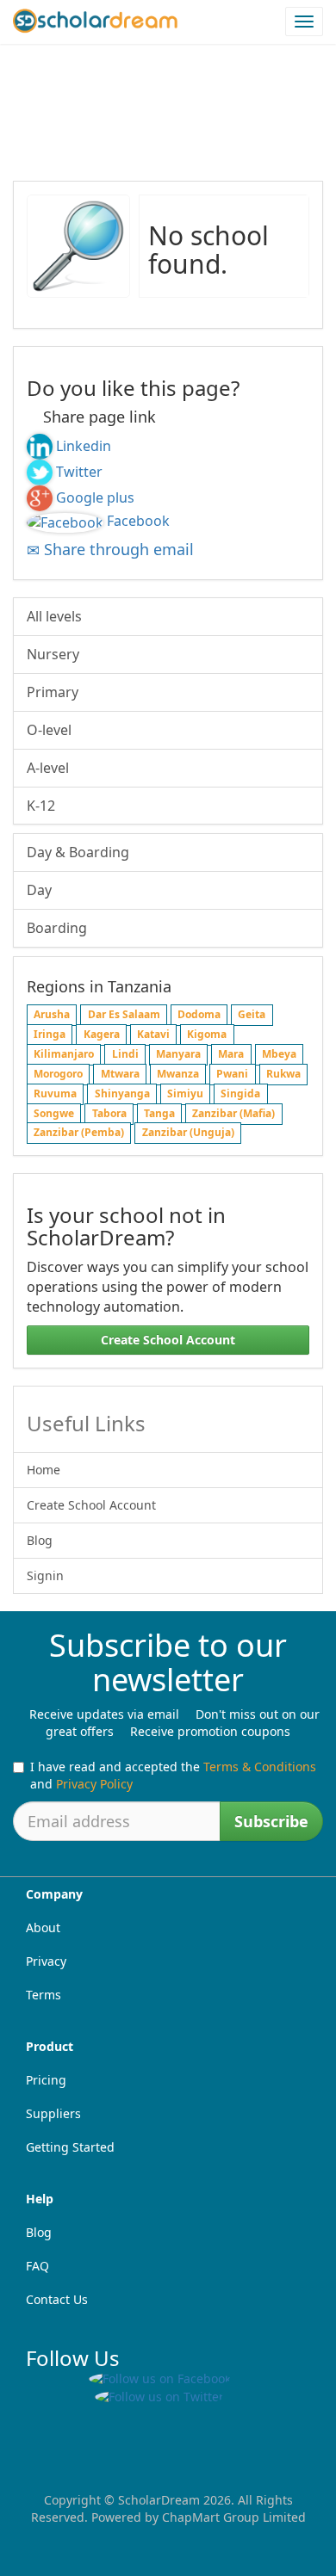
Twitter (79, 472)
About (43, 1927)
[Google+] (40, 497)
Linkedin (84, 446)
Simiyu (185, 1093)
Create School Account (168, 1340)
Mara (231, 1054)
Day (39, 890)
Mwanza (178, 1074)
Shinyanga (122, 1093)
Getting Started (70, 2147)
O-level (49, 730)
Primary (53, 692)
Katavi (153, 1035)
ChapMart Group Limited (234, 2517)
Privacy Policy (94, 1784)
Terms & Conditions (260, 1767)
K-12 (41, 806)
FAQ (37, 2266)
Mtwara (120, 1074)
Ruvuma (55, 1093)
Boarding (57, 928)
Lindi (125, 1054)
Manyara (178, 1054)
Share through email (117, 549)
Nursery (53, 654)
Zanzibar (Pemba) (79, 1133)
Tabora (109, 1113)
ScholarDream (159, 2500)
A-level (48, 768)
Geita (252, 1015)
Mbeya (279, 1054)
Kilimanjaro (64, 1054)
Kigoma (207, 1035)
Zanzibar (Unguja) (188, 1133)
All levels (54, 616)
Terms (44, 1995)
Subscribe (271, 1821)
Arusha (52, 1015)
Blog (40, 1540)
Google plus (95, 497)
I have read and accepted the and (173, 1775)
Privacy (46, 1961)
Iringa (50, 1035)
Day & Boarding (78, 852)
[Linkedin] (40, 446)
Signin (45, 1575)
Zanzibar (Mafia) (233, 1113)
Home (44, 1470)
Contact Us (57, 2299)
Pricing (46, 2080)
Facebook (138, 521)
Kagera (102, 1035)
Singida (240, 1093)
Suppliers (53, 2113)
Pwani (232, 1074)
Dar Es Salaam (124, 1015)
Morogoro (58, 1074)
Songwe (54, 1113)
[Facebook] (65, 521)
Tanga (159, 1113)
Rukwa (283, 1074)
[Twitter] (40, 472)
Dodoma (199, 1015)
